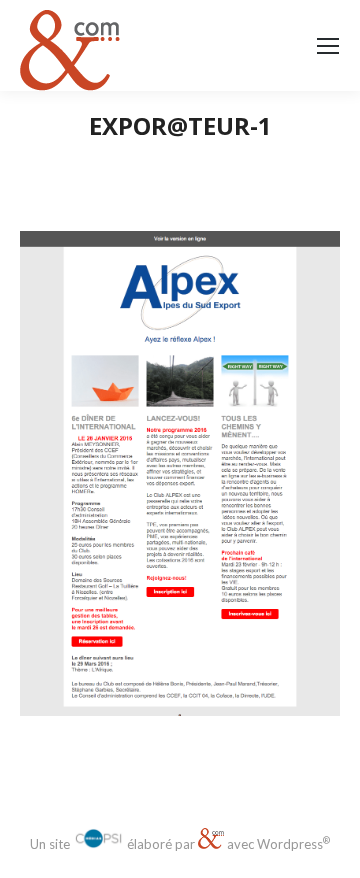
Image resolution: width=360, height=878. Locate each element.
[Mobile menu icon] (328, 46)
